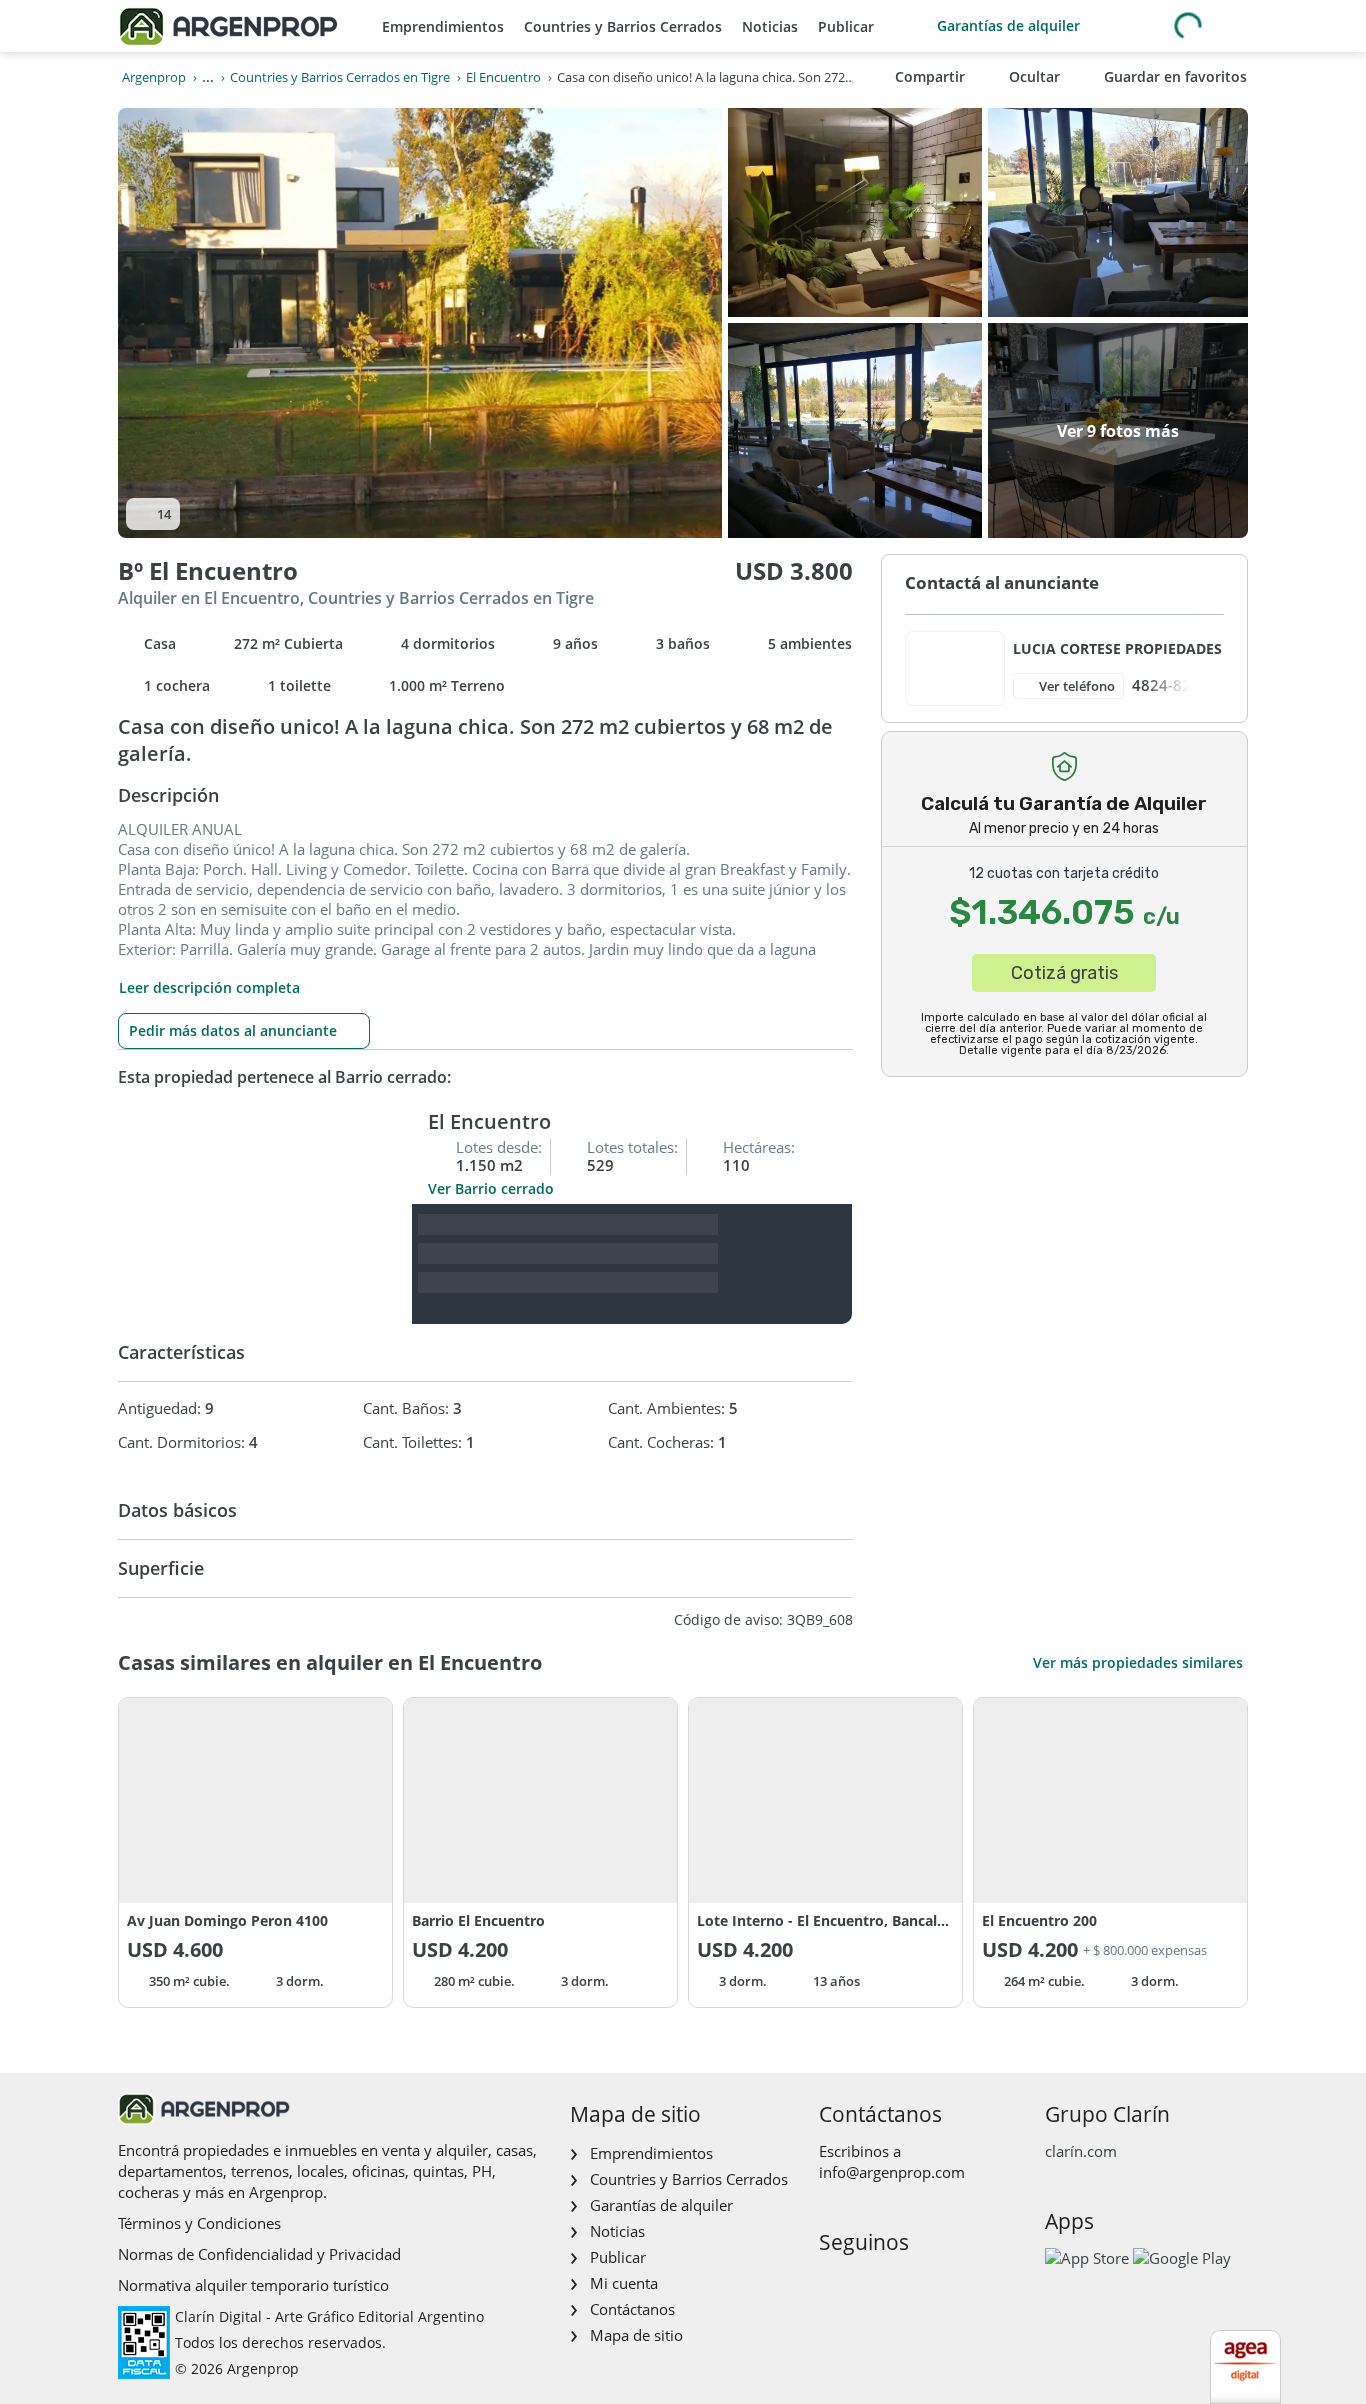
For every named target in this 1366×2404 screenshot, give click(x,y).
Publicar (846, 26)
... (208, 77)
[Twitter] (928, 2284)
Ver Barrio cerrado (491, 1188)
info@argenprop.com (892, 2172)
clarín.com (1081, 2151)
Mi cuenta (624, 2283)
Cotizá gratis (1064, 973)
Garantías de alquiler (1008, 25)
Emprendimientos (443, 26)
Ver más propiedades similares (1138, 1662)
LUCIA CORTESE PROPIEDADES (1117, 648)
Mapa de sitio (636, 2335)
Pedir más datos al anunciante (233, 1030)
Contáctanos (632, 2309)
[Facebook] (832, 2284)
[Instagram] (864, 2284)
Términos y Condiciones (199, 2223)
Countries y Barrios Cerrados (623, 26)
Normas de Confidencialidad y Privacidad (259, 2254)
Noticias (770, 26)
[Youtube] (896, 2284)
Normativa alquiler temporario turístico (253, 2285)
